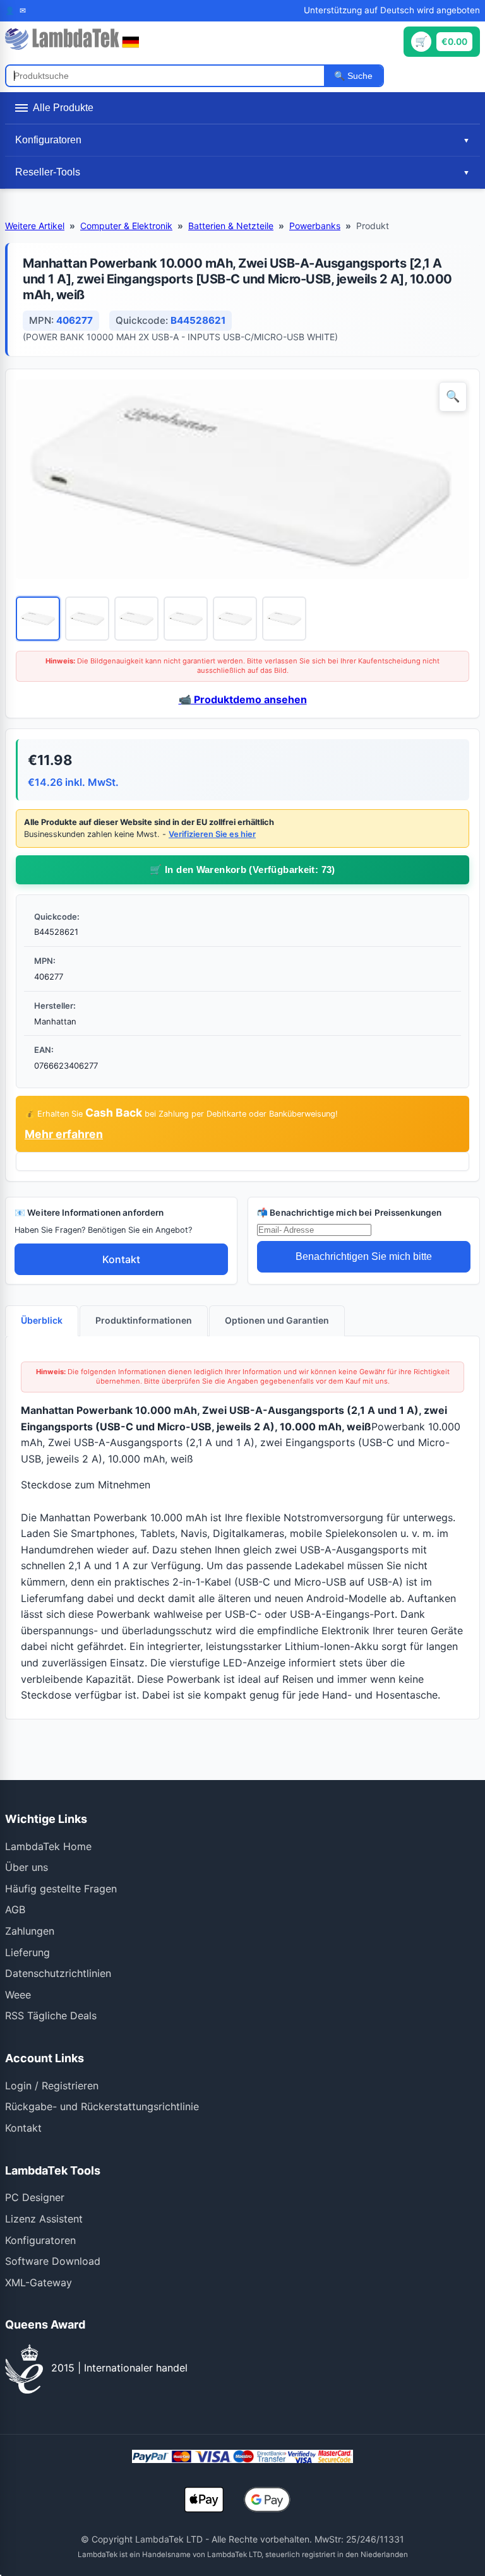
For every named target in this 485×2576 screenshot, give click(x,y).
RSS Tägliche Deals (51, 2015)
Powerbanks (315, 226)
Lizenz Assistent (44, 2219)
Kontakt (121, 1259)
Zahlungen (30, 1931)
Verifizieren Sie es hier (212, 834)
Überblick (42, 1320)
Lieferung (27, 1952)
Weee (18, 1995)
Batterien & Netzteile (231, 226)
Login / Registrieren (52, 2086)
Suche (359, 76)
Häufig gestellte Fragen (61, 1889)
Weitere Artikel (35, 226)
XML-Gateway (39, 2282)
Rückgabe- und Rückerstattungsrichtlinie (102, 2106)
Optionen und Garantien (277, 1320)
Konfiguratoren (40, 2240)
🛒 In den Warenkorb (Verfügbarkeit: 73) (242, 870)
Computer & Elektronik (126, 226)
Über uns (27, 1867)
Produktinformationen (144, 1320)
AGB (15, 1909)
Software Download (53, 2261)
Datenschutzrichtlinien (58, 1973)
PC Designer (35, 2197)
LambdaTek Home (48, 1846)
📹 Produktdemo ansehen (243, 699)
